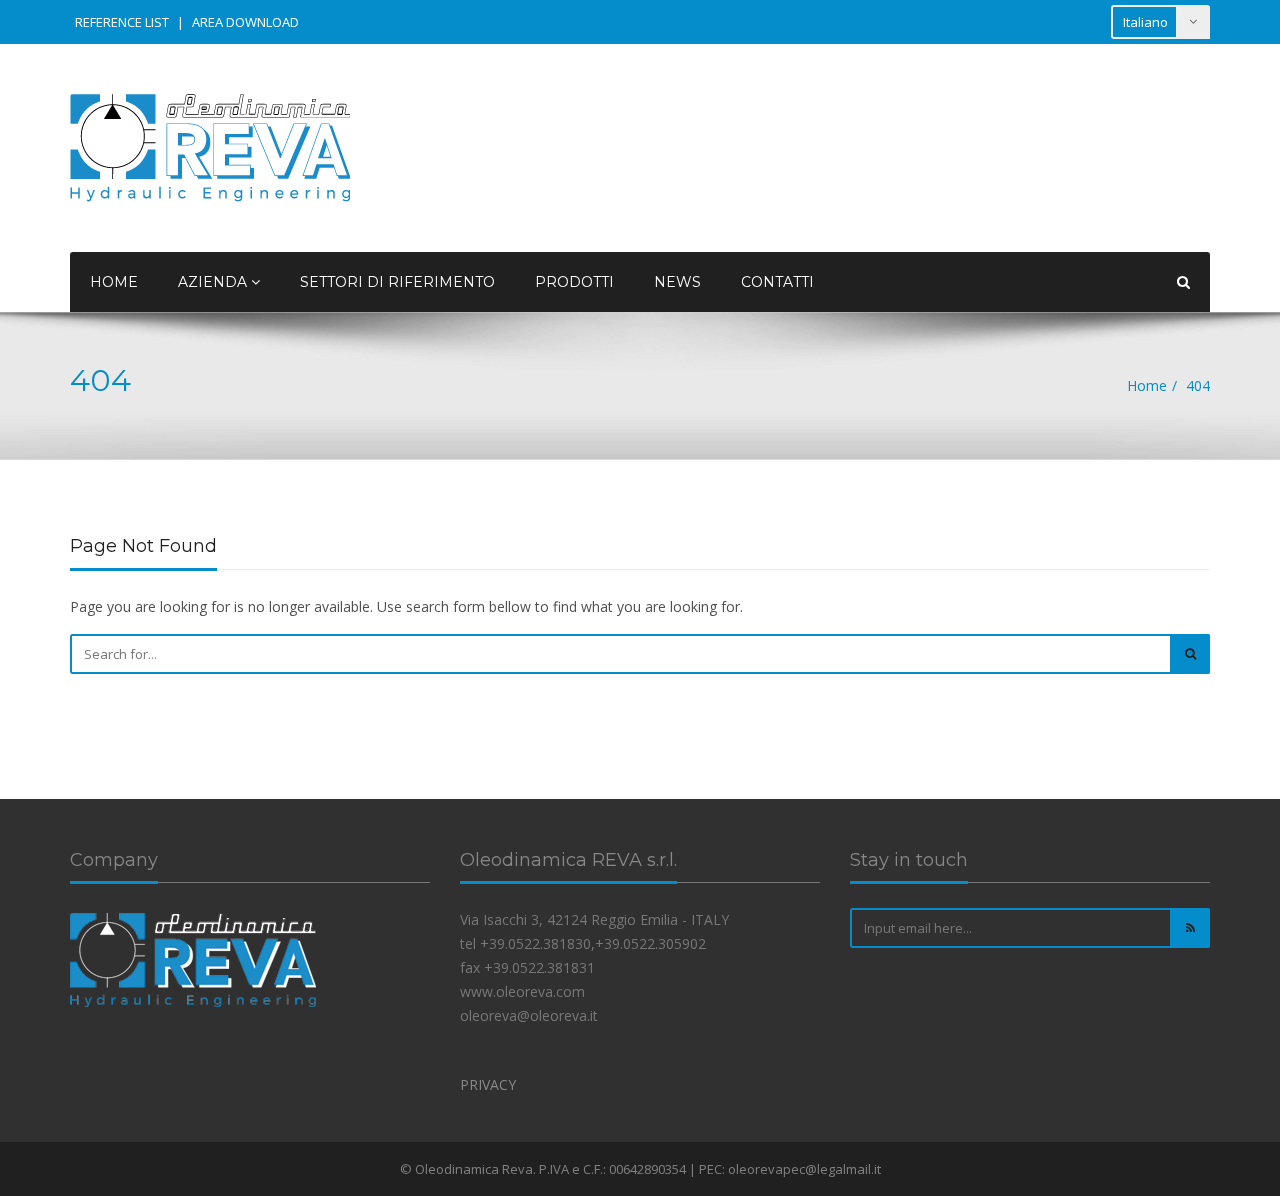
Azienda (214, 282)
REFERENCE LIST (122, 22)
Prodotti (574, 282)
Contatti (777, 282)
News (677, 282)
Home (114, 282)
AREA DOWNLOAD (245, 22)
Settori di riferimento (397, 282)
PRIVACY (488, 1084)
